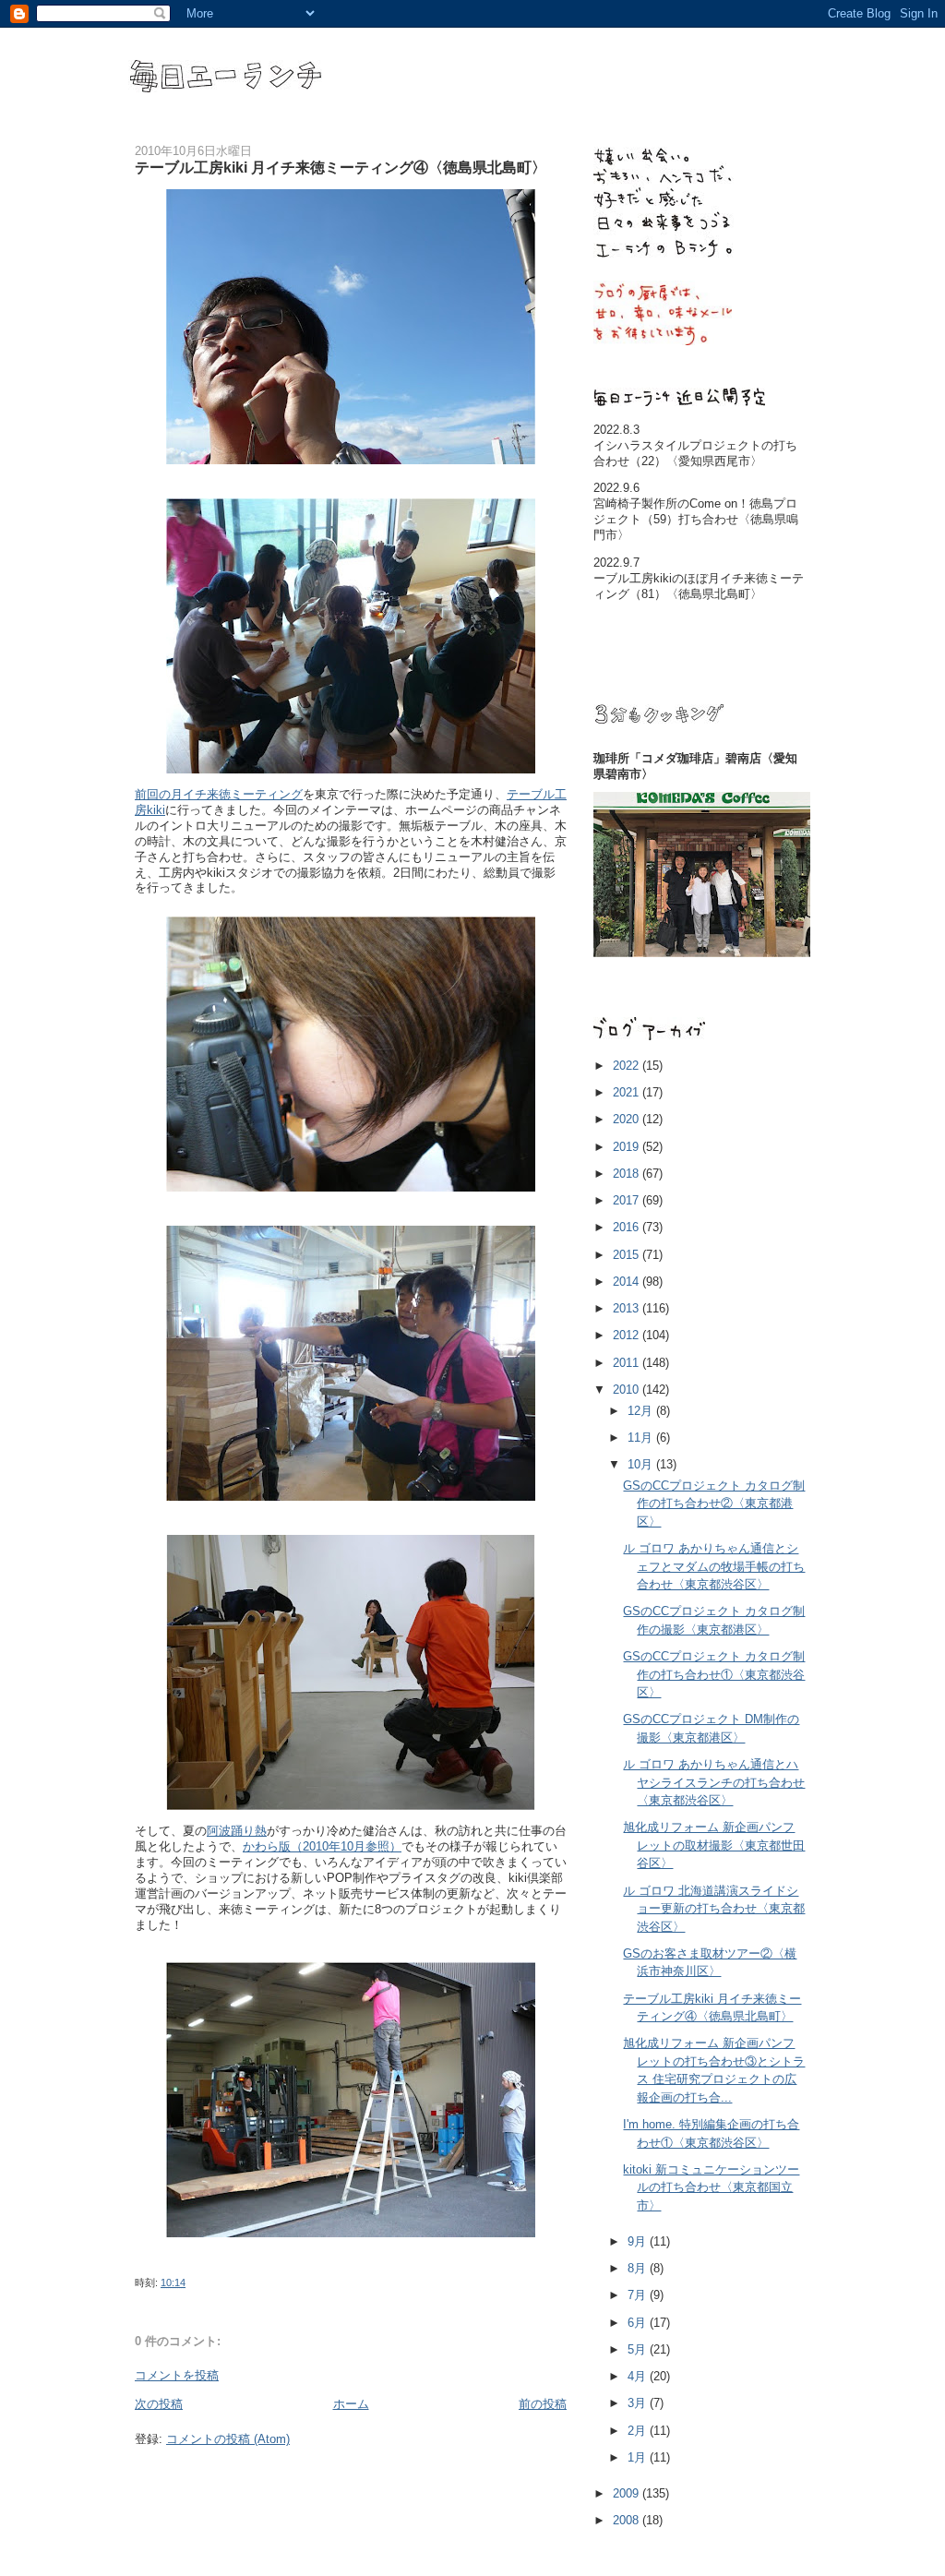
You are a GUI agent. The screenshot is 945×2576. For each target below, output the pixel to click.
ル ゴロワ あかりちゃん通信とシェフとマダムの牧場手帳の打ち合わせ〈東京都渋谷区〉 (714, 1566)
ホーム (351, 2404)
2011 (628, 1363)
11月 (642, 1438)
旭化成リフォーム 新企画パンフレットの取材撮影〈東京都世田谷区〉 (714, 1845)
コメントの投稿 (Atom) (228, 2439)
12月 (642, 1411)
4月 (639, 2376)
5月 (639, 2349)
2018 (628, 1174)
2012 (628, 1335)
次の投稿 (159, 2404)
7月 (639, 2295)
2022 (628, 1066)
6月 (639, 2323)
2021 (628, 1092)
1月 (639, 2457)
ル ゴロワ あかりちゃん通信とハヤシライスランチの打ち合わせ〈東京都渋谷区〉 (714, 1782)
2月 (639, 2431)
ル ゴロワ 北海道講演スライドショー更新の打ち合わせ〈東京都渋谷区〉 (714, 1909)
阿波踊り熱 (237, 1831)
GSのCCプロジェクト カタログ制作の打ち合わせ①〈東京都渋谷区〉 (714, 1674)
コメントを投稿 (177, 2375)
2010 (628, 1390)
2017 (628, 1200)
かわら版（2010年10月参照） (322, 1846)
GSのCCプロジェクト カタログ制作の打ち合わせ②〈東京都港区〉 (714, 1504)
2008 (628, 2520)
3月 (639, 2403)
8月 (639, 2268)
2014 (628, 1282)
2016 (628, 1227)
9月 (639, 2241)
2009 (628, 2493)
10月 (642, 1464)
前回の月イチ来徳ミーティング (219, 794)
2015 (628, 1255)
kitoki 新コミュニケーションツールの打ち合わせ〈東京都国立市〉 (711, 2187)
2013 (628, 1308)
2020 (628, 1119)
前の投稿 (543, 2404)
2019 (628, 1147)
